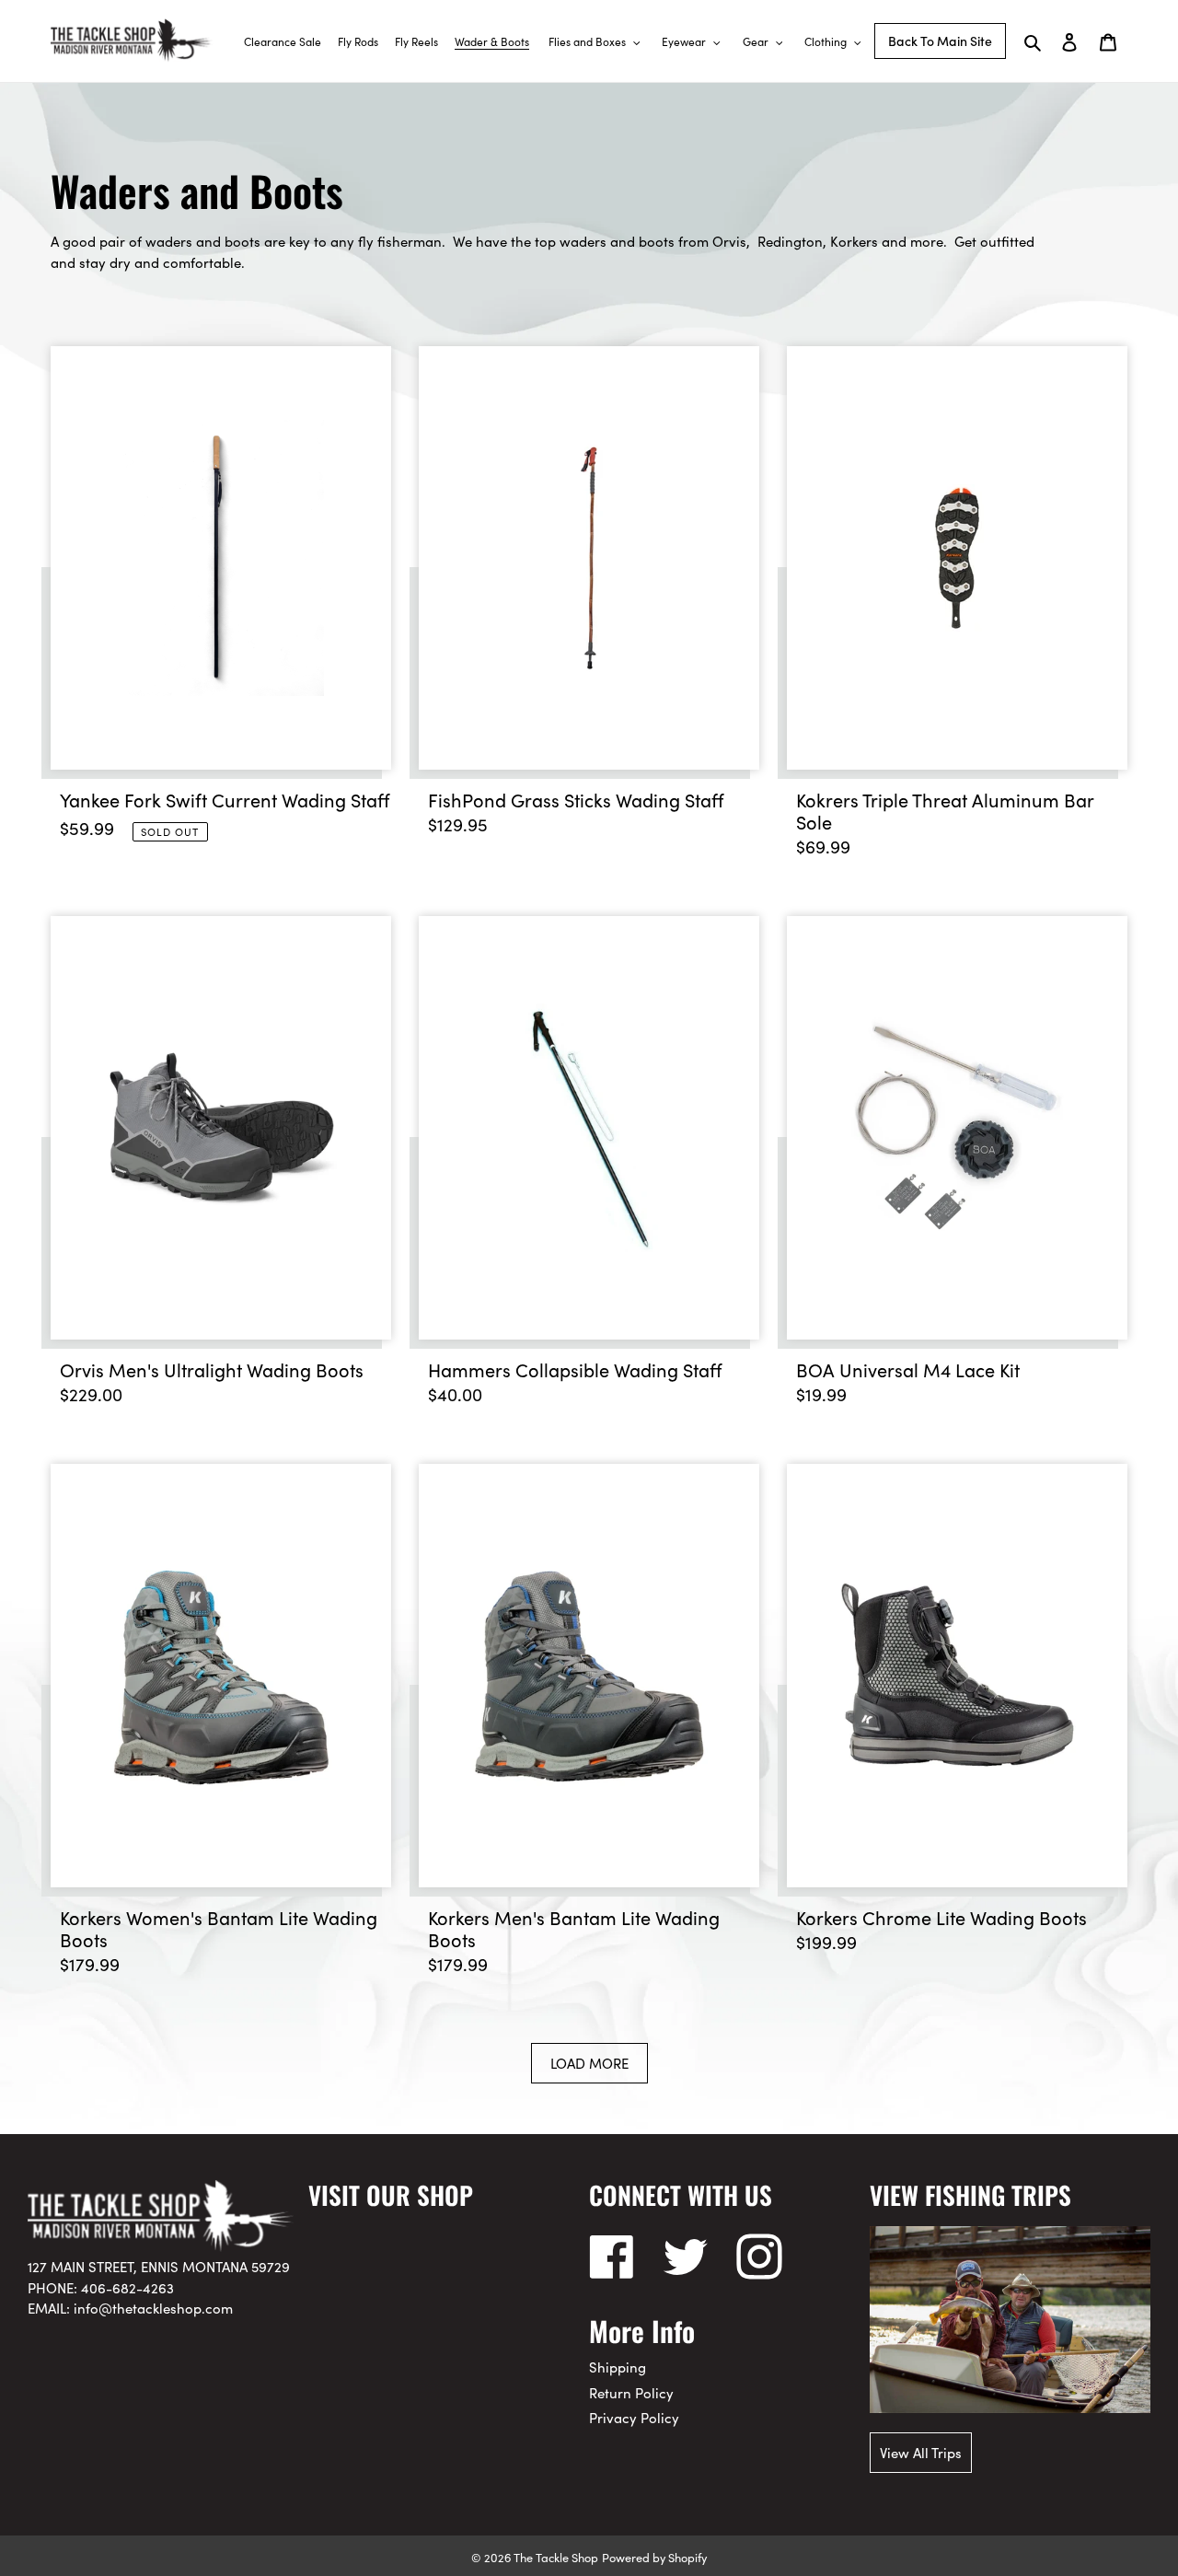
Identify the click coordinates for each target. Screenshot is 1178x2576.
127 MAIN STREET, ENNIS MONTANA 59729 (159, 2266)
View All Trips (921, 2452)
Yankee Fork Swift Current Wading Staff (225, 799)
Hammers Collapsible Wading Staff (575, 1369)
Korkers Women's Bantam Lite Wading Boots (219, 1928)
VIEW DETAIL (221, 726)
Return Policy (631, 2392)
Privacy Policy (634, 2417)
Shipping (618, 2367)
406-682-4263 (127, 2287)
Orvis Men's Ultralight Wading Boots (212, 1369)
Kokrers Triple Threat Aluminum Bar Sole (945, 810)
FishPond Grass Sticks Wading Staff (576, 799)
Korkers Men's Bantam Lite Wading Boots (574, 1928)
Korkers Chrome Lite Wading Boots (941, 1917)
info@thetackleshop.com (153, 2308)
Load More (589, 2063)
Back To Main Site (940, 41)
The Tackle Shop (556, 2557)
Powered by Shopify (654, 2557)
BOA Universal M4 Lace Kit (908, 1369)
